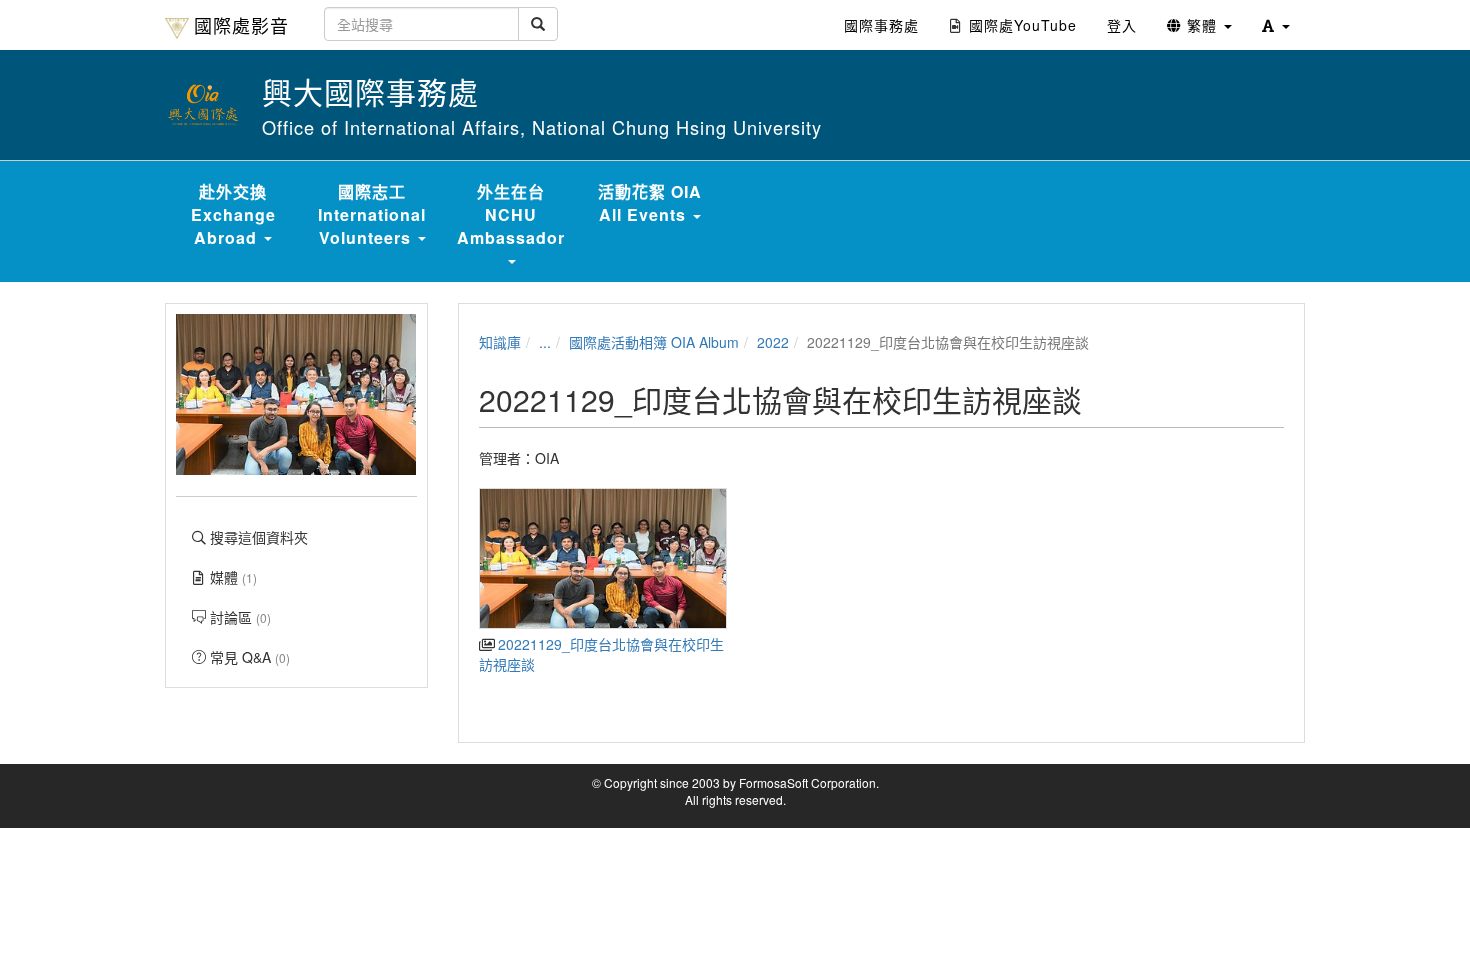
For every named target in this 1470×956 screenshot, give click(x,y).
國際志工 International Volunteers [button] (372, 214)
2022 (773, 342)
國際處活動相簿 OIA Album (654, 342)
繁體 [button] (1202, 25)
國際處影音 (241, 25)
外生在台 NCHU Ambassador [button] (511, 214)
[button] (1276, 25)
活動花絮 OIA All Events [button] (650, 203)
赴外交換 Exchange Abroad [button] (233, 214)
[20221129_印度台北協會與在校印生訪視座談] (603, 558)
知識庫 (500, 342)
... (545, 342)
